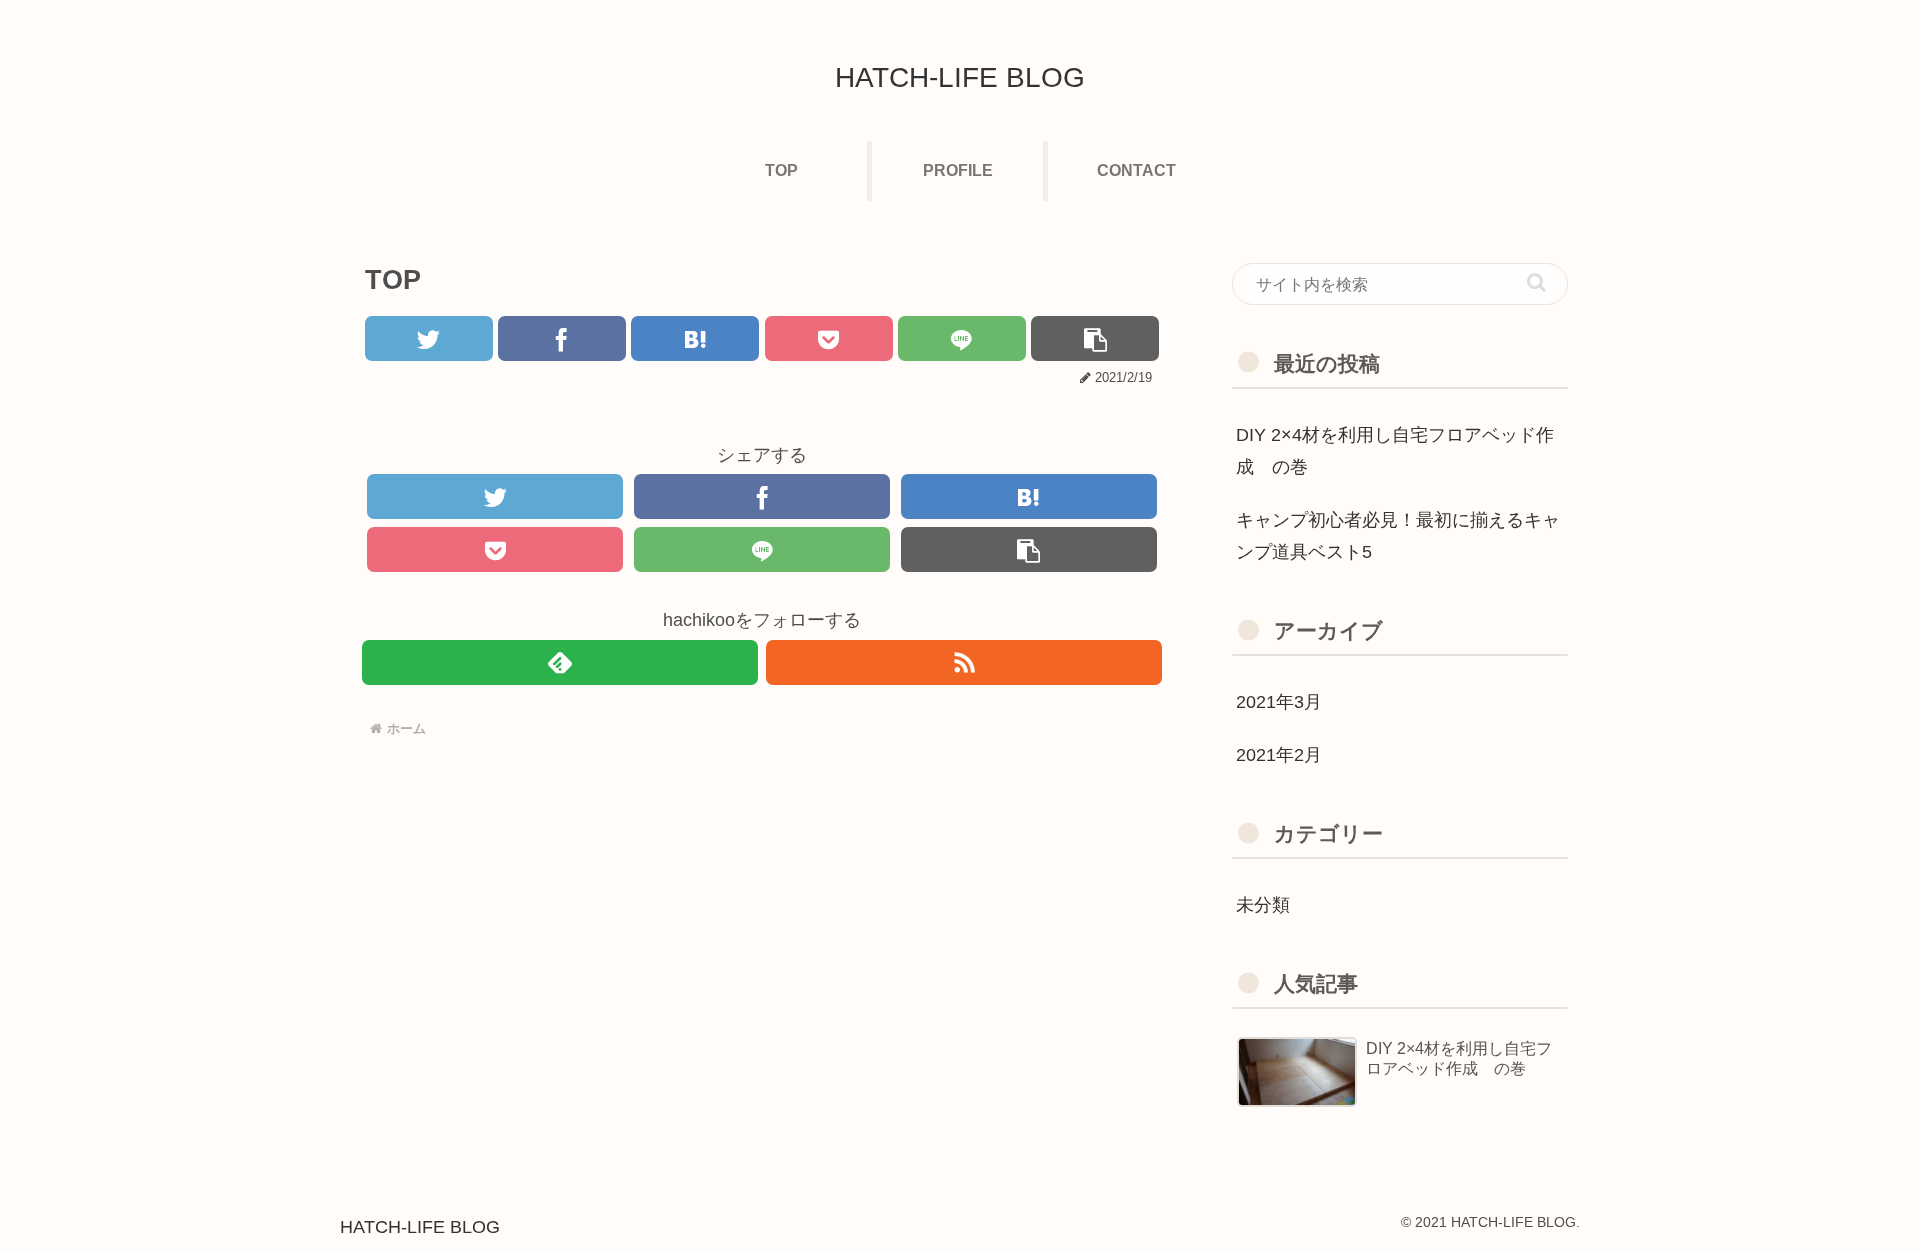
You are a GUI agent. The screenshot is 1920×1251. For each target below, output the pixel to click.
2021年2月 (1279, 755)
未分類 (1263, 905)
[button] (1536, 282)
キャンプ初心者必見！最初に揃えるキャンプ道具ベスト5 (1398, 536)
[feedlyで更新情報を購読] (560, 662)
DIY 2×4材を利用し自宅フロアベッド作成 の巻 (1395, 451)
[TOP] (695, 338)
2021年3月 (1279, 702)
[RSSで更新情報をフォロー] (964, 662)
